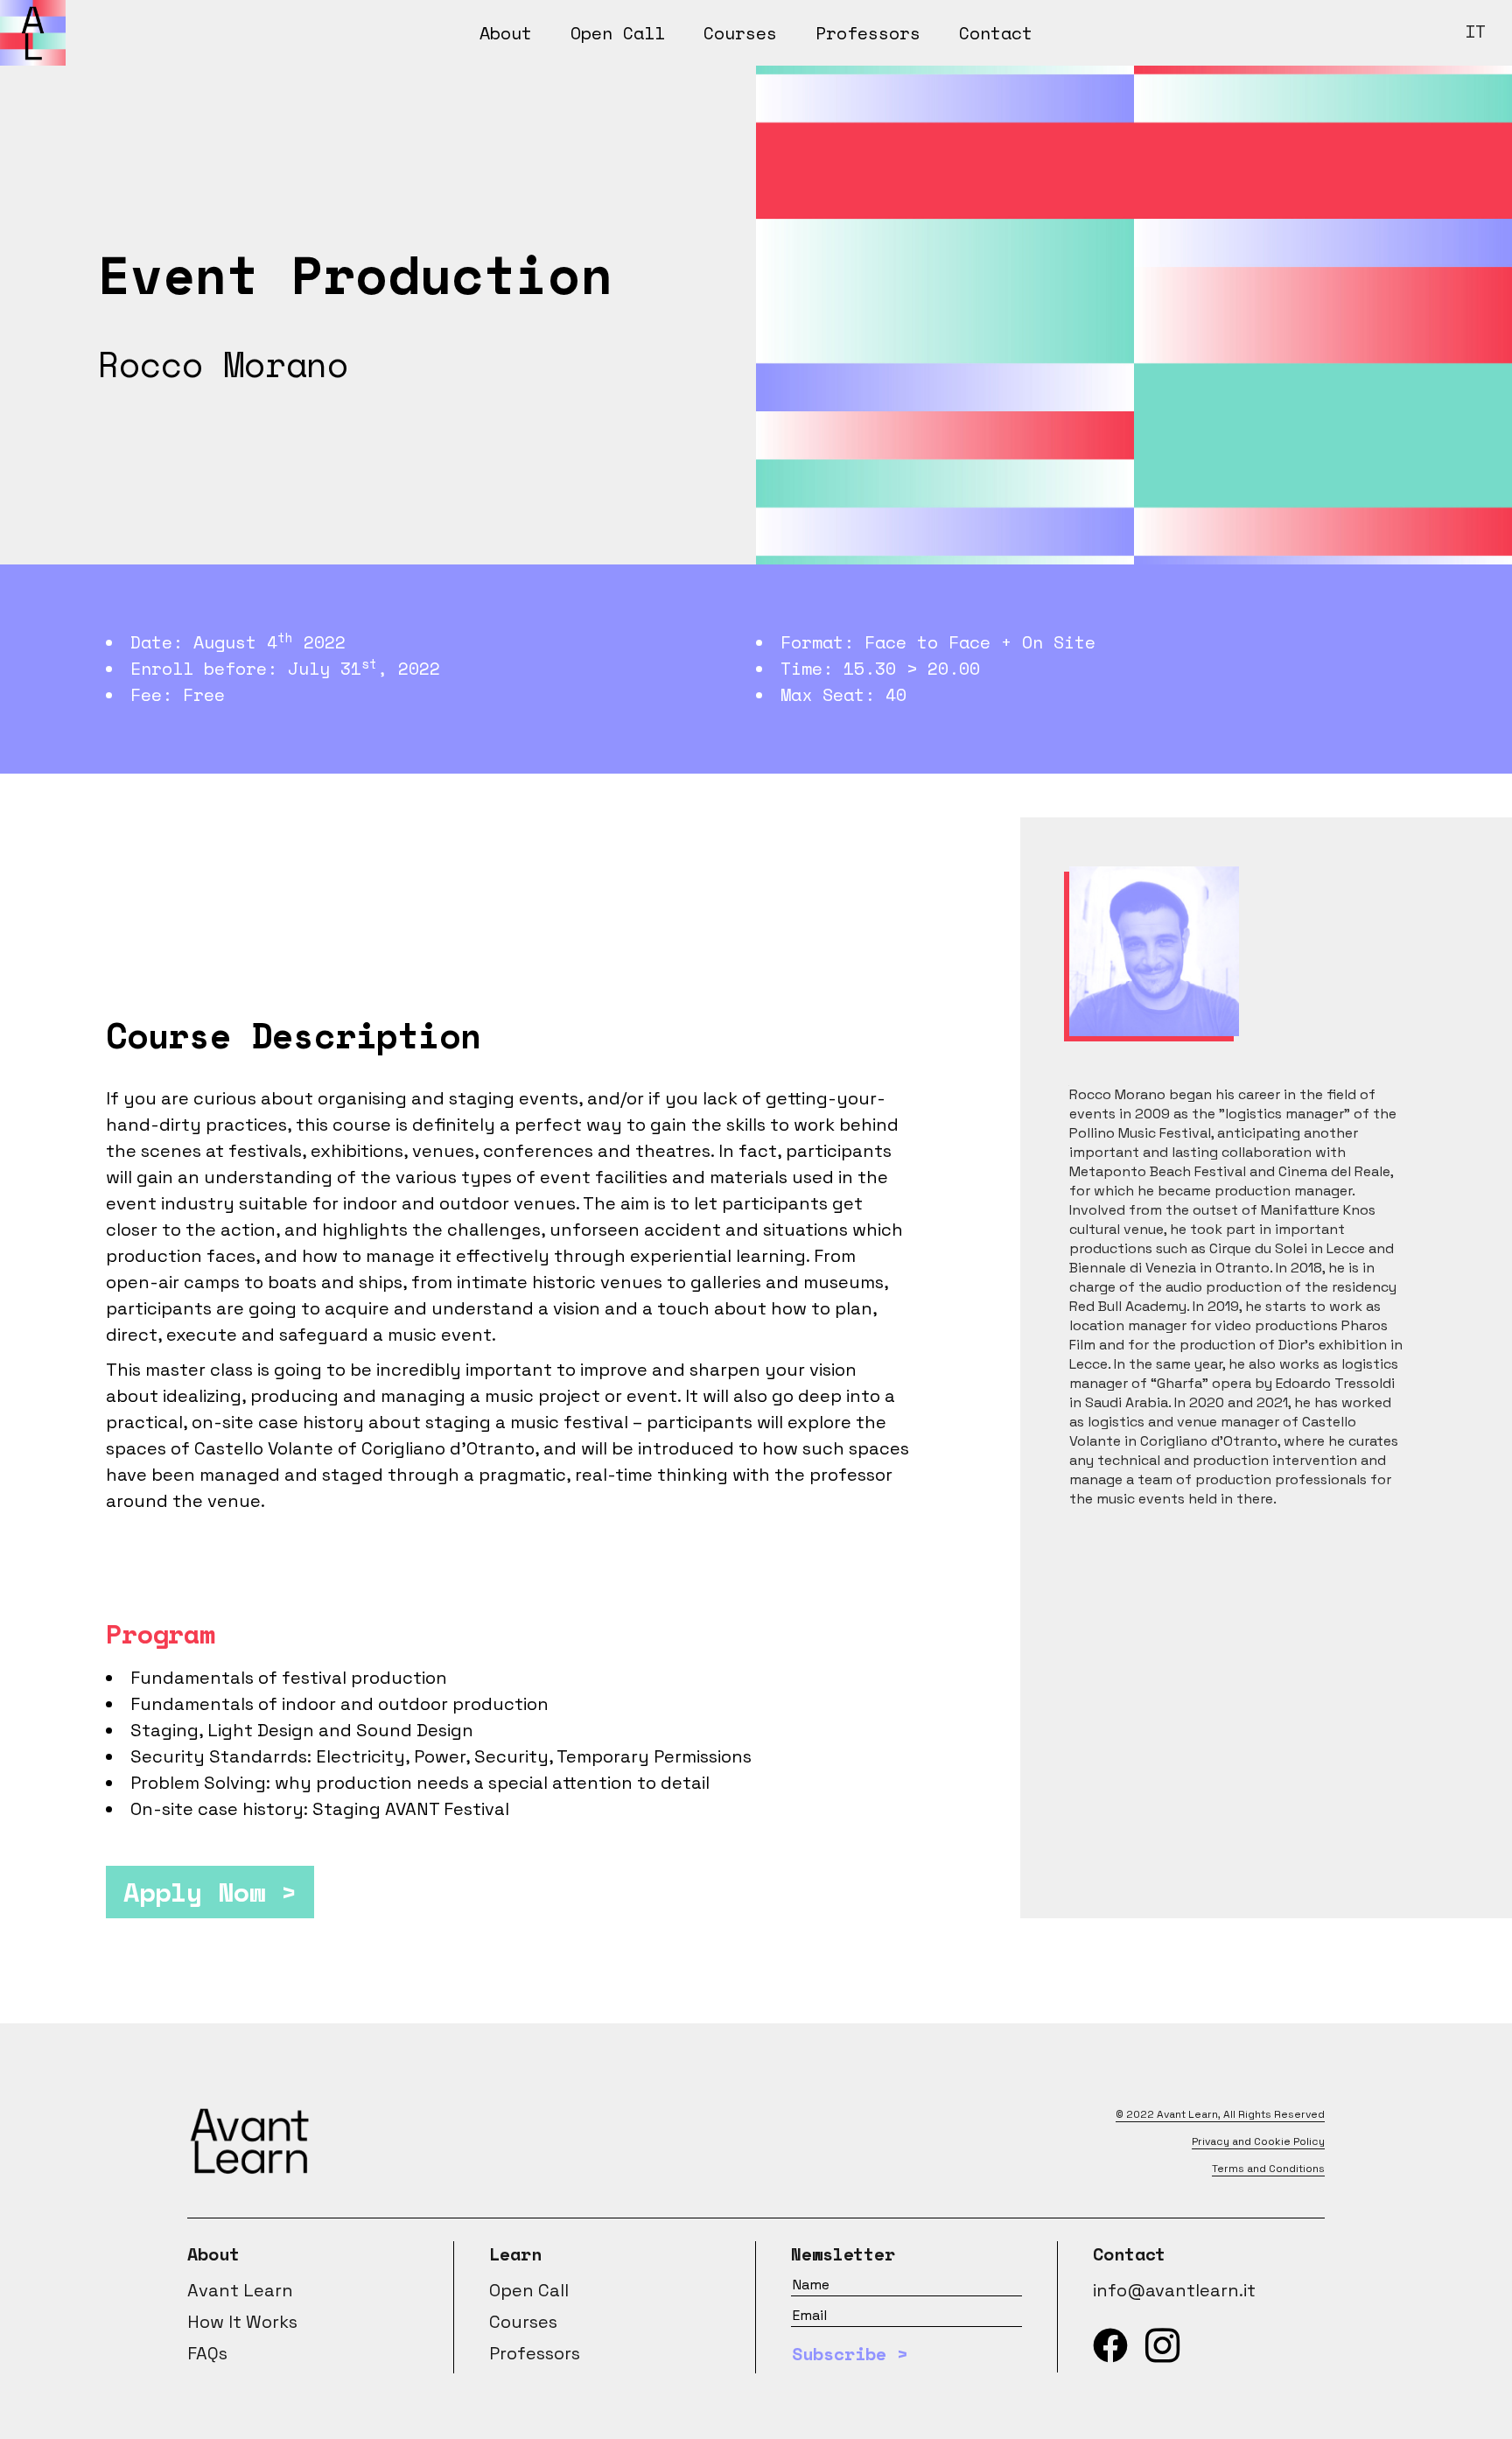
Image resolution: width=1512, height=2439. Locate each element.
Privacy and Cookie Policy (1258, 2141)
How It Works (242, 2322)
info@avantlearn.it (1174, 2290)
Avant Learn (1187, 2114)
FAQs (207, 2353)
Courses (523, 2322)
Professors (535, 2353)
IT (1475, 31)
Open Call (529, 2290)
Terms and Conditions (1268, 2169)
